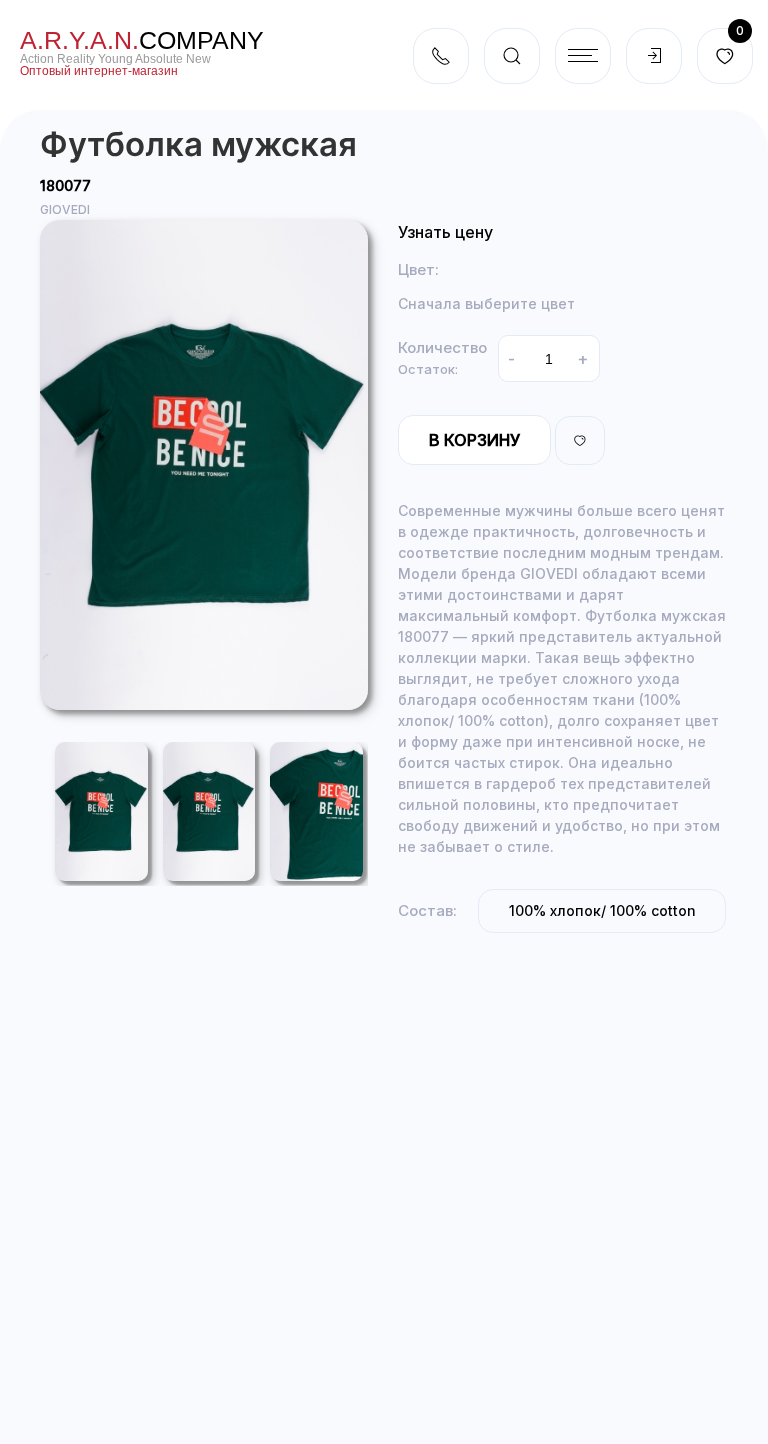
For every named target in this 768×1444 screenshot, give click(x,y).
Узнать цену (445, 232)
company (142, 40)
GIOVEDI (65, 209)
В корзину (474, 440)
